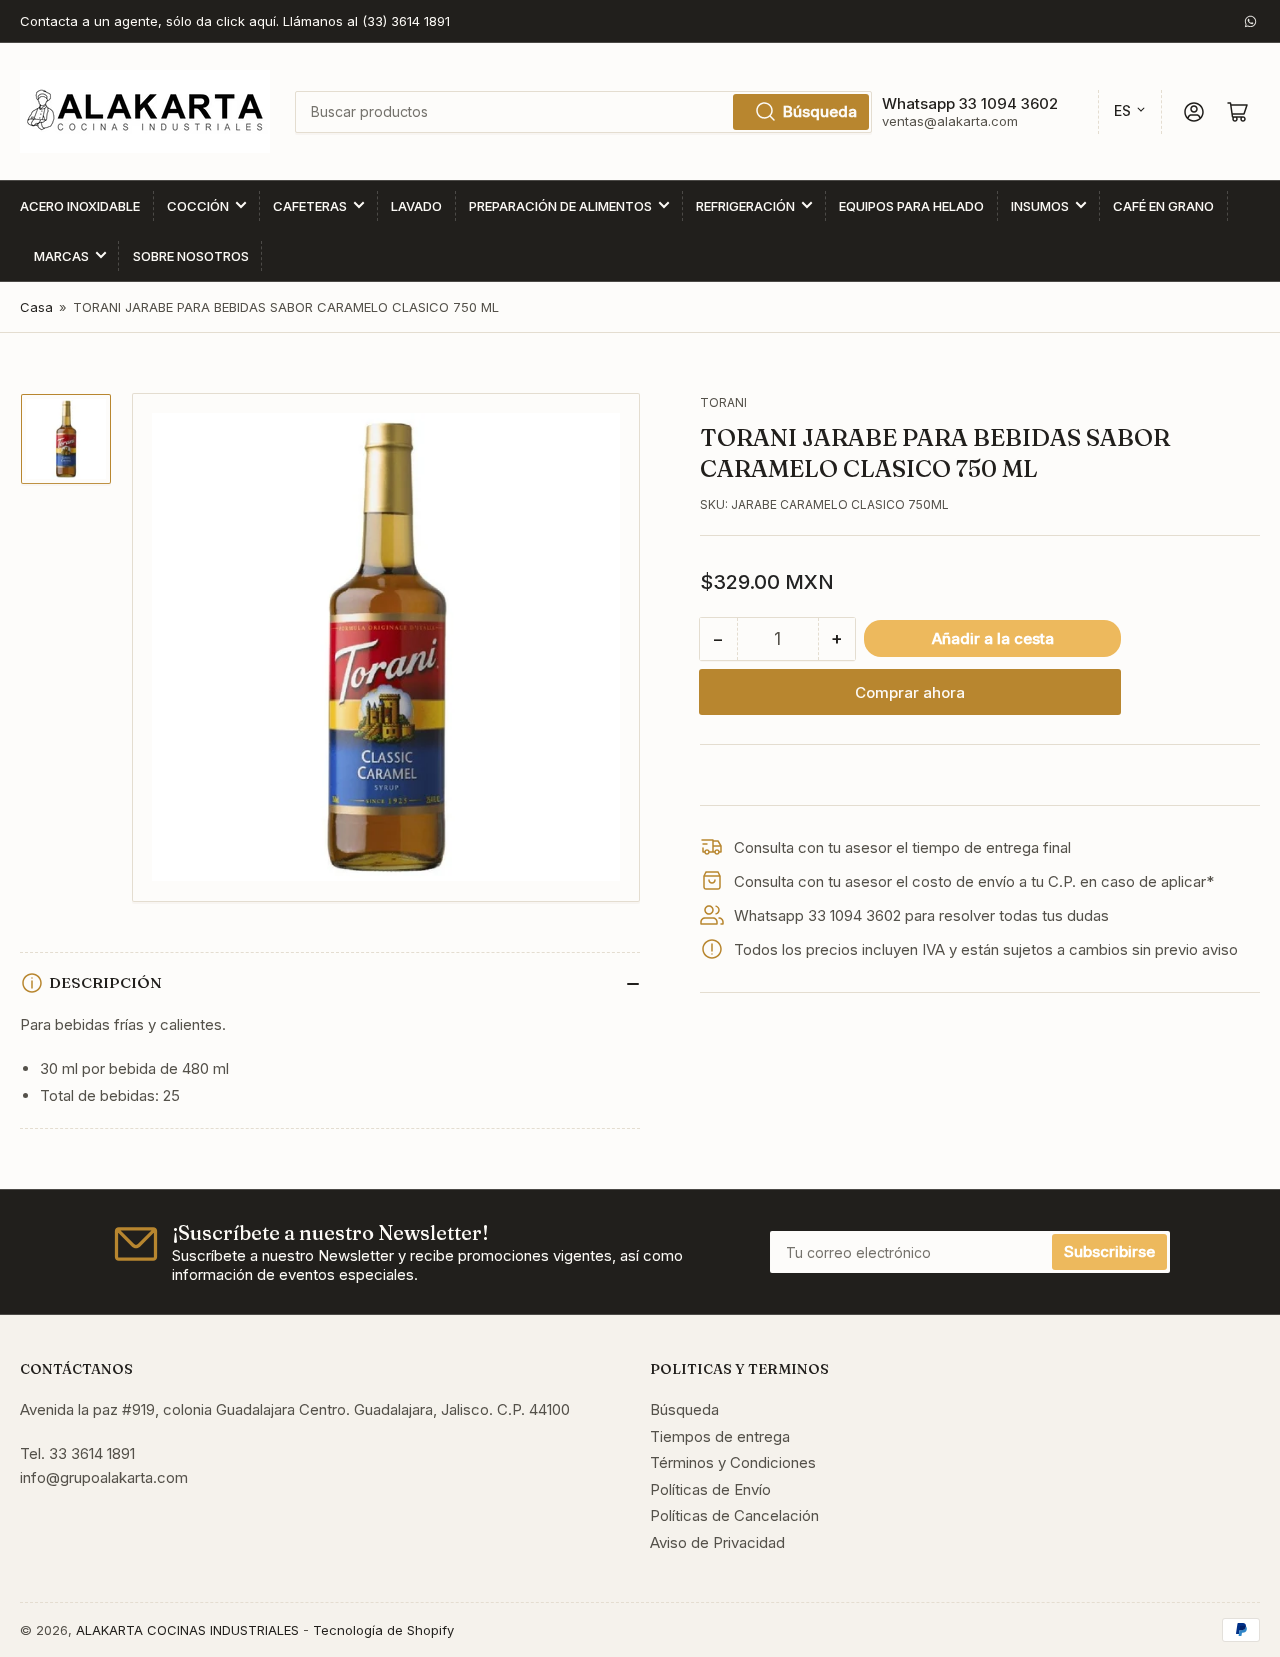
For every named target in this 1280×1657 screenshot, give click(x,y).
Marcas (61, 256)
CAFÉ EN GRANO (1163, 206)
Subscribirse (1109, 1251)
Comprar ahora (910, 692)
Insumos (1040, 206)
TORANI (723, 402)
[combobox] (583, 112)
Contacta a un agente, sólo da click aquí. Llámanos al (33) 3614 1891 (235, 21)
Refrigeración (745, 206)
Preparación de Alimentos (560, 206)
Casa (36, 307)
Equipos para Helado (911, 206)
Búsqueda (820, 111)
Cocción (198, 206)
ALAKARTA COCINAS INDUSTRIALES (187, 1630)
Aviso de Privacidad (717, 1542)
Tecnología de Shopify (383, 1630)
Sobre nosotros (191, 256)
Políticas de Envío (710, 1489)
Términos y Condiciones (733, 1462)
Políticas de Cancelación (734, 1515)
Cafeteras (310, 206)
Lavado (416, 206)
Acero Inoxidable (80, 206)
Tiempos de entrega (720, 1436)
